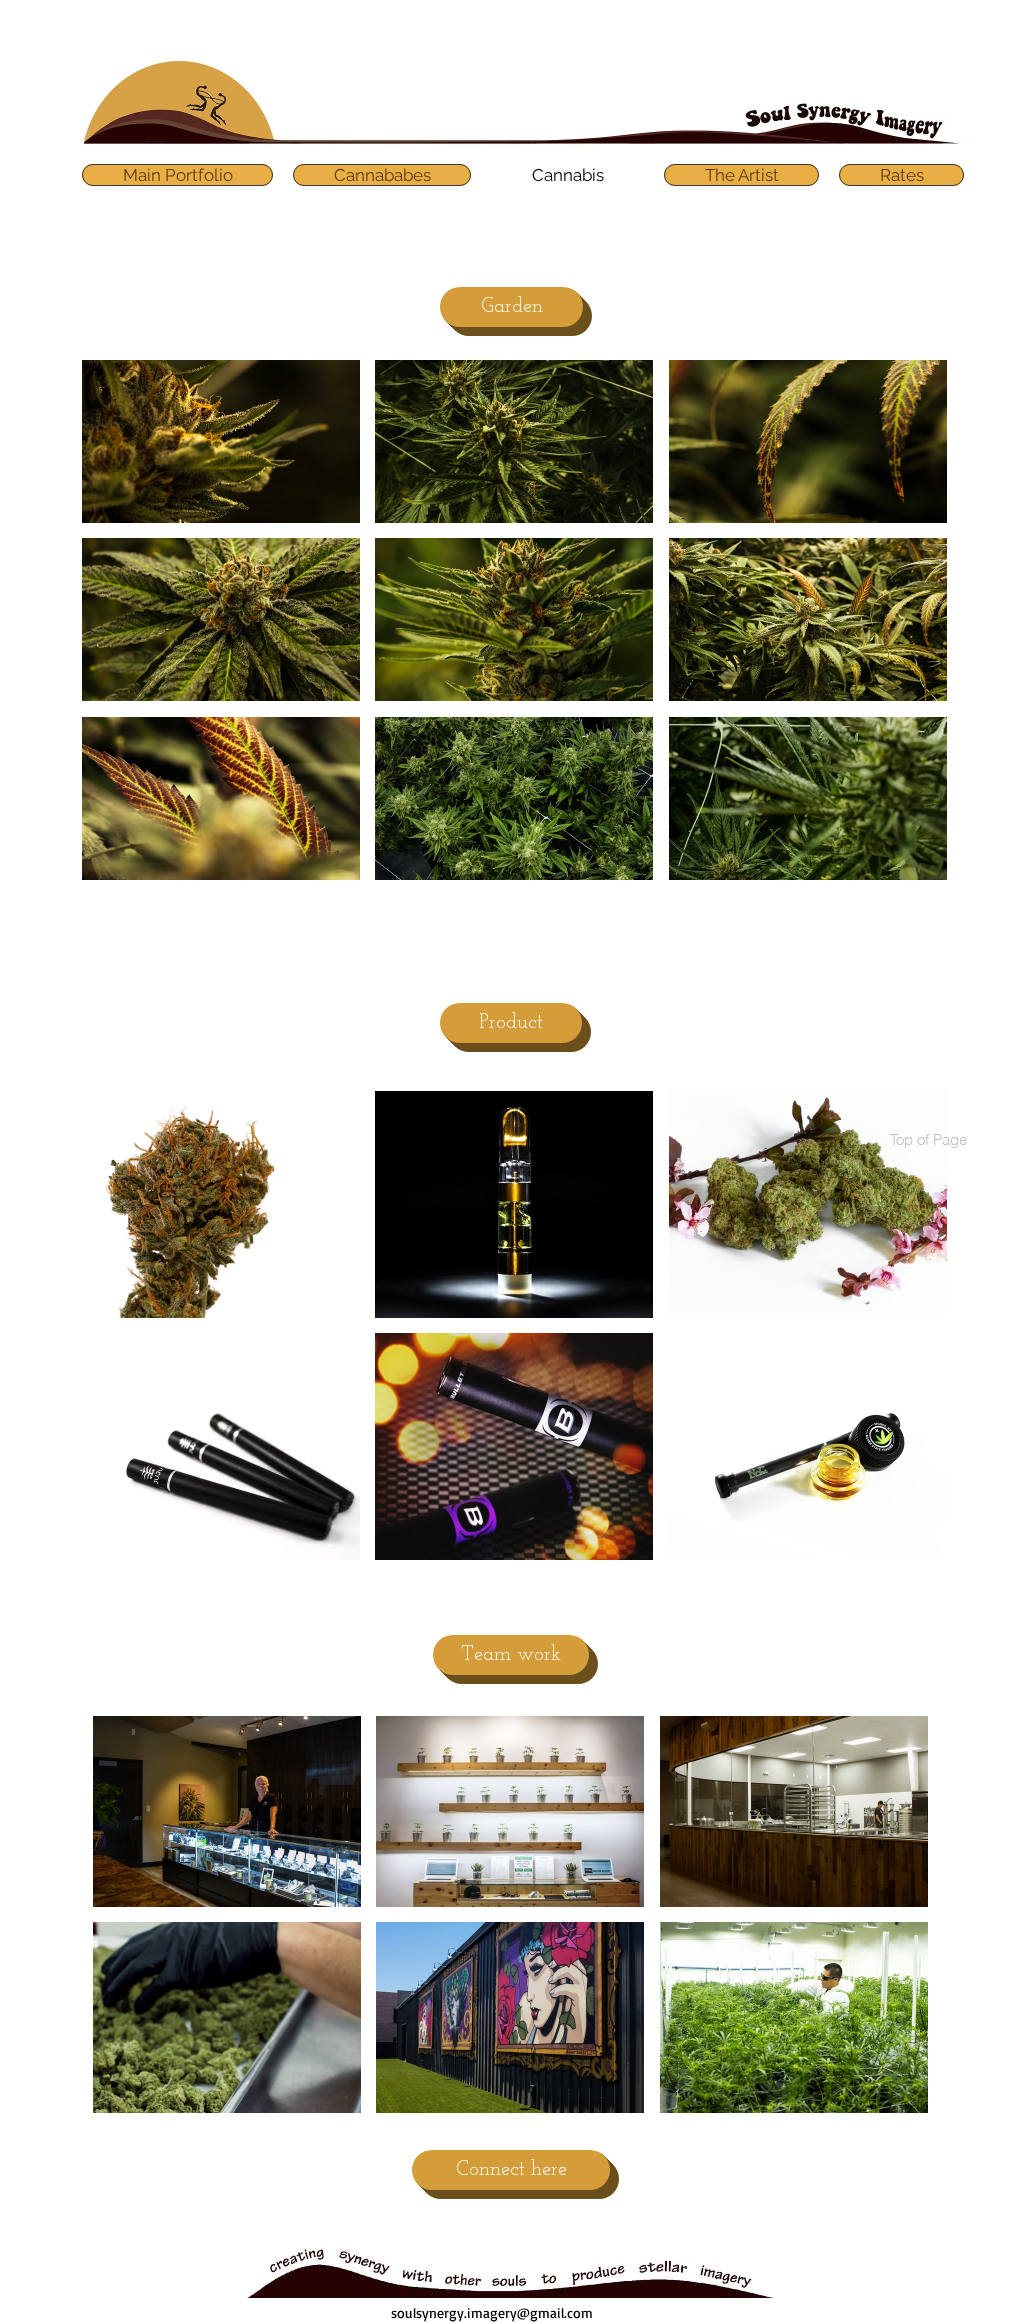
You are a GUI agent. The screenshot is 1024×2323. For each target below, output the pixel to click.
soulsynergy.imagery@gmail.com (492, 2312)
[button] (221, 441)
